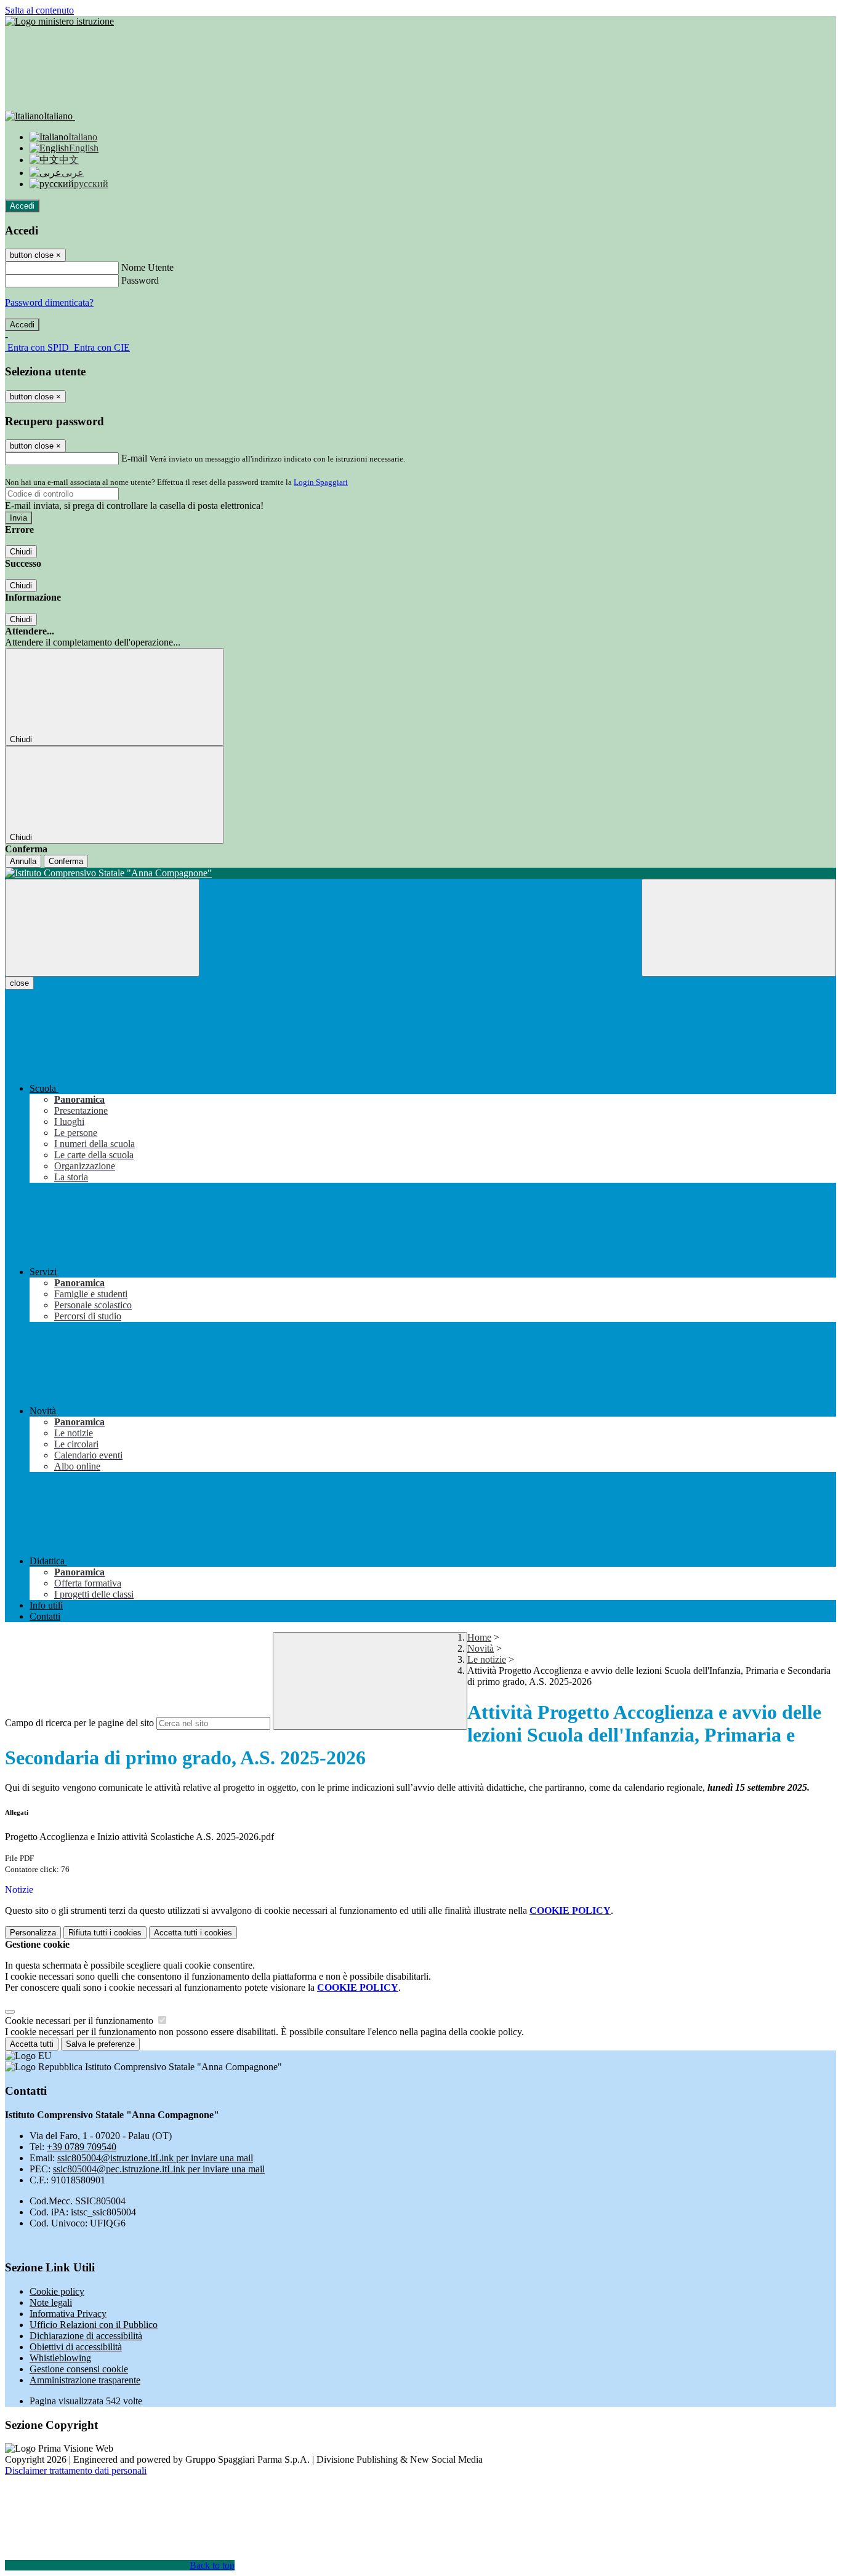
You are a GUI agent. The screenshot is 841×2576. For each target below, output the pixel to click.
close (19, 983)
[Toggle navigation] (102, 928)
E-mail (134, 458)
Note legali (51, 2302)
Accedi (22, 206)
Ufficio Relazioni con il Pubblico (94, 2325)
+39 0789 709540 (82, 2147)
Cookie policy (57, 2291)
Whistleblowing (60, 2358)
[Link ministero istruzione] (59, 21)
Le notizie (487, 1659)
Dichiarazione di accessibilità (86, 2336)
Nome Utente (147, 267)
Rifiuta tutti (105, 1933)
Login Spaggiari (321, 482)
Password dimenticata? (49, 302)
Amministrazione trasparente (85, 2380)
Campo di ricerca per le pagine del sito (79, 1723)
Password (140, 280)
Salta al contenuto (39, 10)
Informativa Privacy (68, 2314)
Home (479, 1637)
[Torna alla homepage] (420, 873)
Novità (481, 1648)
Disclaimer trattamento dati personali (76, 2470)
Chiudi (21, 552)
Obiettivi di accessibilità (76, 2347)
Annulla (23, 861)
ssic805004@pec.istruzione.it (159, 2169)
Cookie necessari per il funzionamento (80, 2021)
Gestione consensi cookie (79, 2369)
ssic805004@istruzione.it (155, 2158)
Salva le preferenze (100, 2044)
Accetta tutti (193, 1933)
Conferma (66, 861)
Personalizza (33, 1933)
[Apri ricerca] (739, 928)
